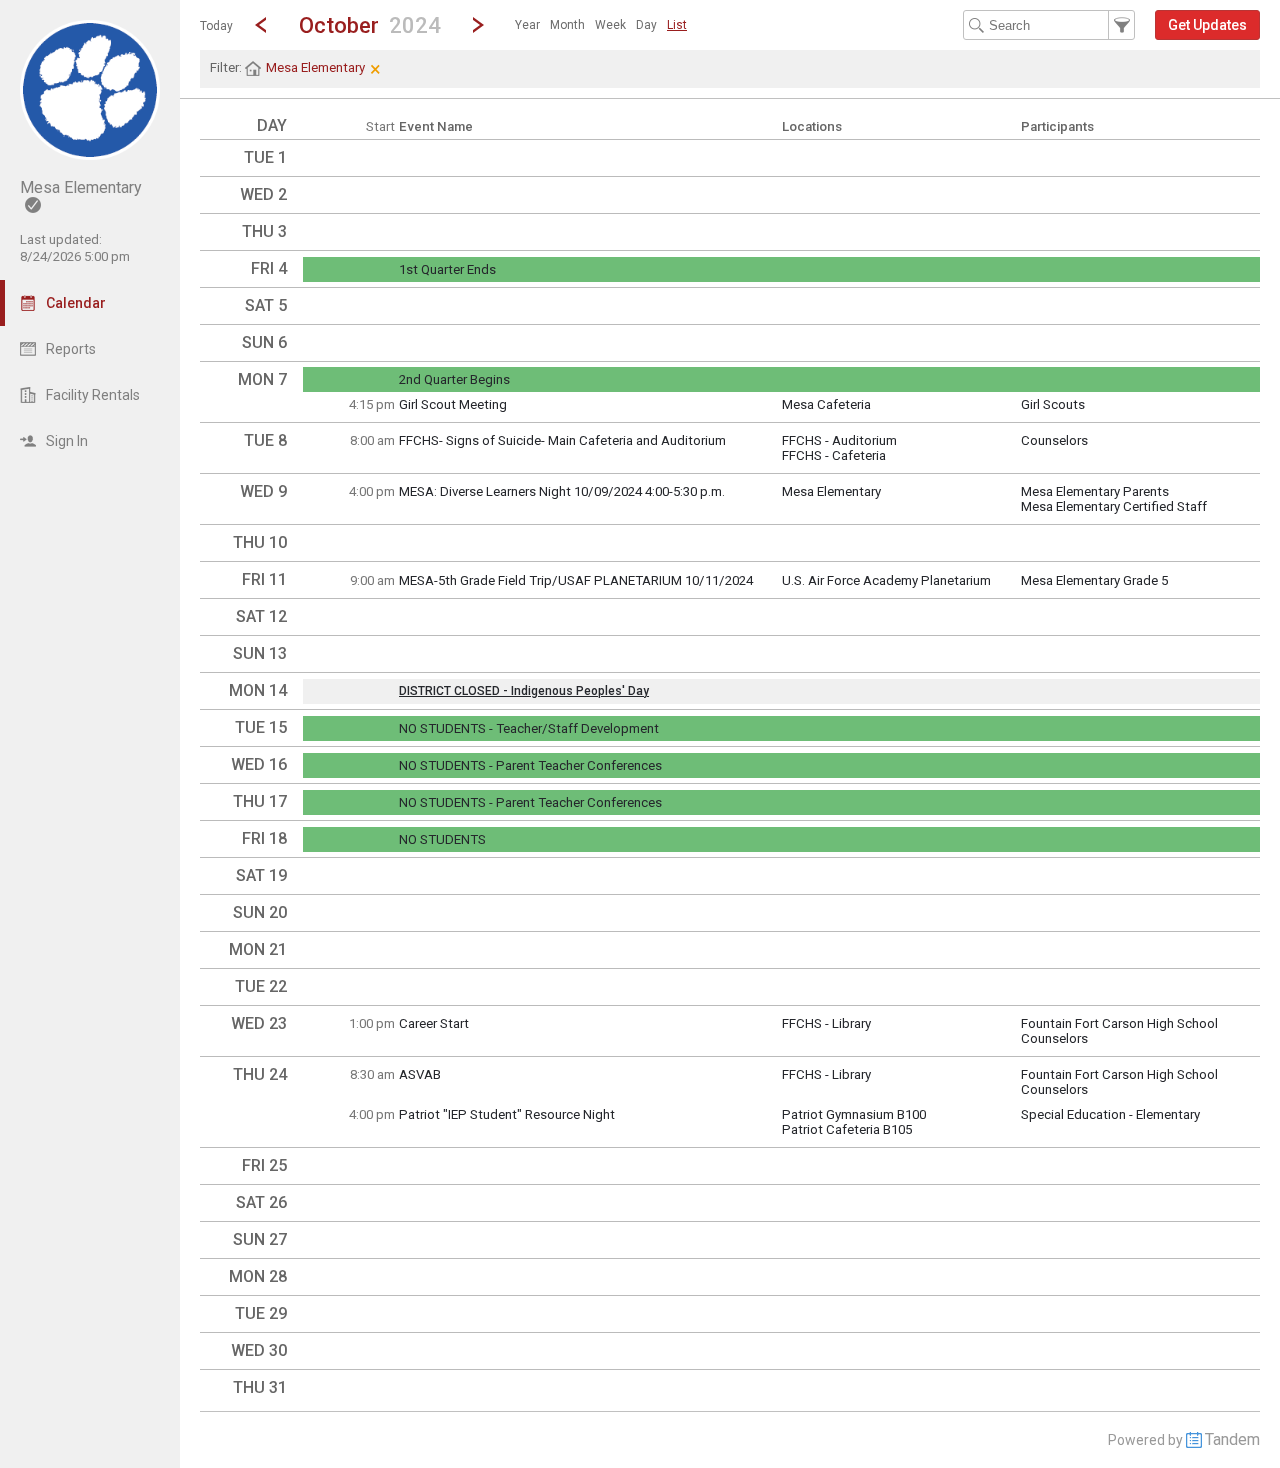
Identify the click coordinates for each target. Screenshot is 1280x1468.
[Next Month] (478, 25)
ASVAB (420, 1074)
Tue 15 (261, 727)
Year (527, 25)
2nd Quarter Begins (454, 379)
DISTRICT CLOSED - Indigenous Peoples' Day (524, 691)
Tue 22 (261, 986)
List (677, 25)
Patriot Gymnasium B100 (854, 1114)
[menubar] (601, 25)
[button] (369, 24)
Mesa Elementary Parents (1095, 491)
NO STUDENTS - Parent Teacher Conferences (530, 765)
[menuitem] (527, 25)
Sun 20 (260, 912)
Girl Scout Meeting (453, 404)
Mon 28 (258, 1276)
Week (610, 25)
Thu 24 (260, 1074)
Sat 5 (266, 305)
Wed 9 (263, 491)
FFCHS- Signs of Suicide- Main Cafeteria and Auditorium (562, 440)
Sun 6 (264, 342)
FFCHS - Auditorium (839, 440)
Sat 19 (261, 875)
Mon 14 (258, 690)
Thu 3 (264, 231)
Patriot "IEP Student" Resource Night (507, 1114)
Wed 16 (259, 764)
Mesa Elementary (831, 491)
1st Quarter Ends (447, 269)
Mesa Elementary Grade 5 (1094, 580)
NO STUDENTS (442, 839)
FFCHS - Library (826, 1023)
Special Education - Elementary (1110, 1114)
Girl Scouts (1053, 404)
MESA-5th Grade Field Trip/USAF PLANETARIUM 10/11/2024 (576, 580)
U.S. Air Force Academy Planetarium (886, 580)
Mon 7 (262, 379)
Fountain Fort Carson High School (1119, 1023)
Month (567, 25)
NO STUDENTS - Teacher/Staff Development (529, 728)
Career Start (434, 1023)
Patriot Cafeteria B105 (847, 1129)
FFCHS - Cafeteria (834, 455)
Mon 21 (258, 949)
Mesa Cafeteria (826, 404)
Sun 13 (260, 653)
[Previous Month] (261, 25)
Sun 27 (260, 1239)
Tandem (1232, 1439)
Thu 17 (260, 801)
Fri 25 (264, 1165)
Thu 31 (260, 1387)
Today (216, 26)
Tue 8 (265, 440)
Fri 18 (264, 838)
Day (646, 25)
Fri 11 (264, 579)
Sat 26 (261, 1202)
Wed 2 (263, 194)
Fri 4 (269, 268)
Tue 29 (261, 1313)
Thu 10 (260, 542)
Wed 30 (259, 1350)
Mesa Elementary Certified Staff (1114, 506)
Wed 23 (259, 1023)
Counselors (1054, 440)
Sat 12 (261, 616)
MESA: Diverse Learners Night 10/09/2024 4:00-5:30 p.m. (562, 491)
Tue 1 (265, 157)
